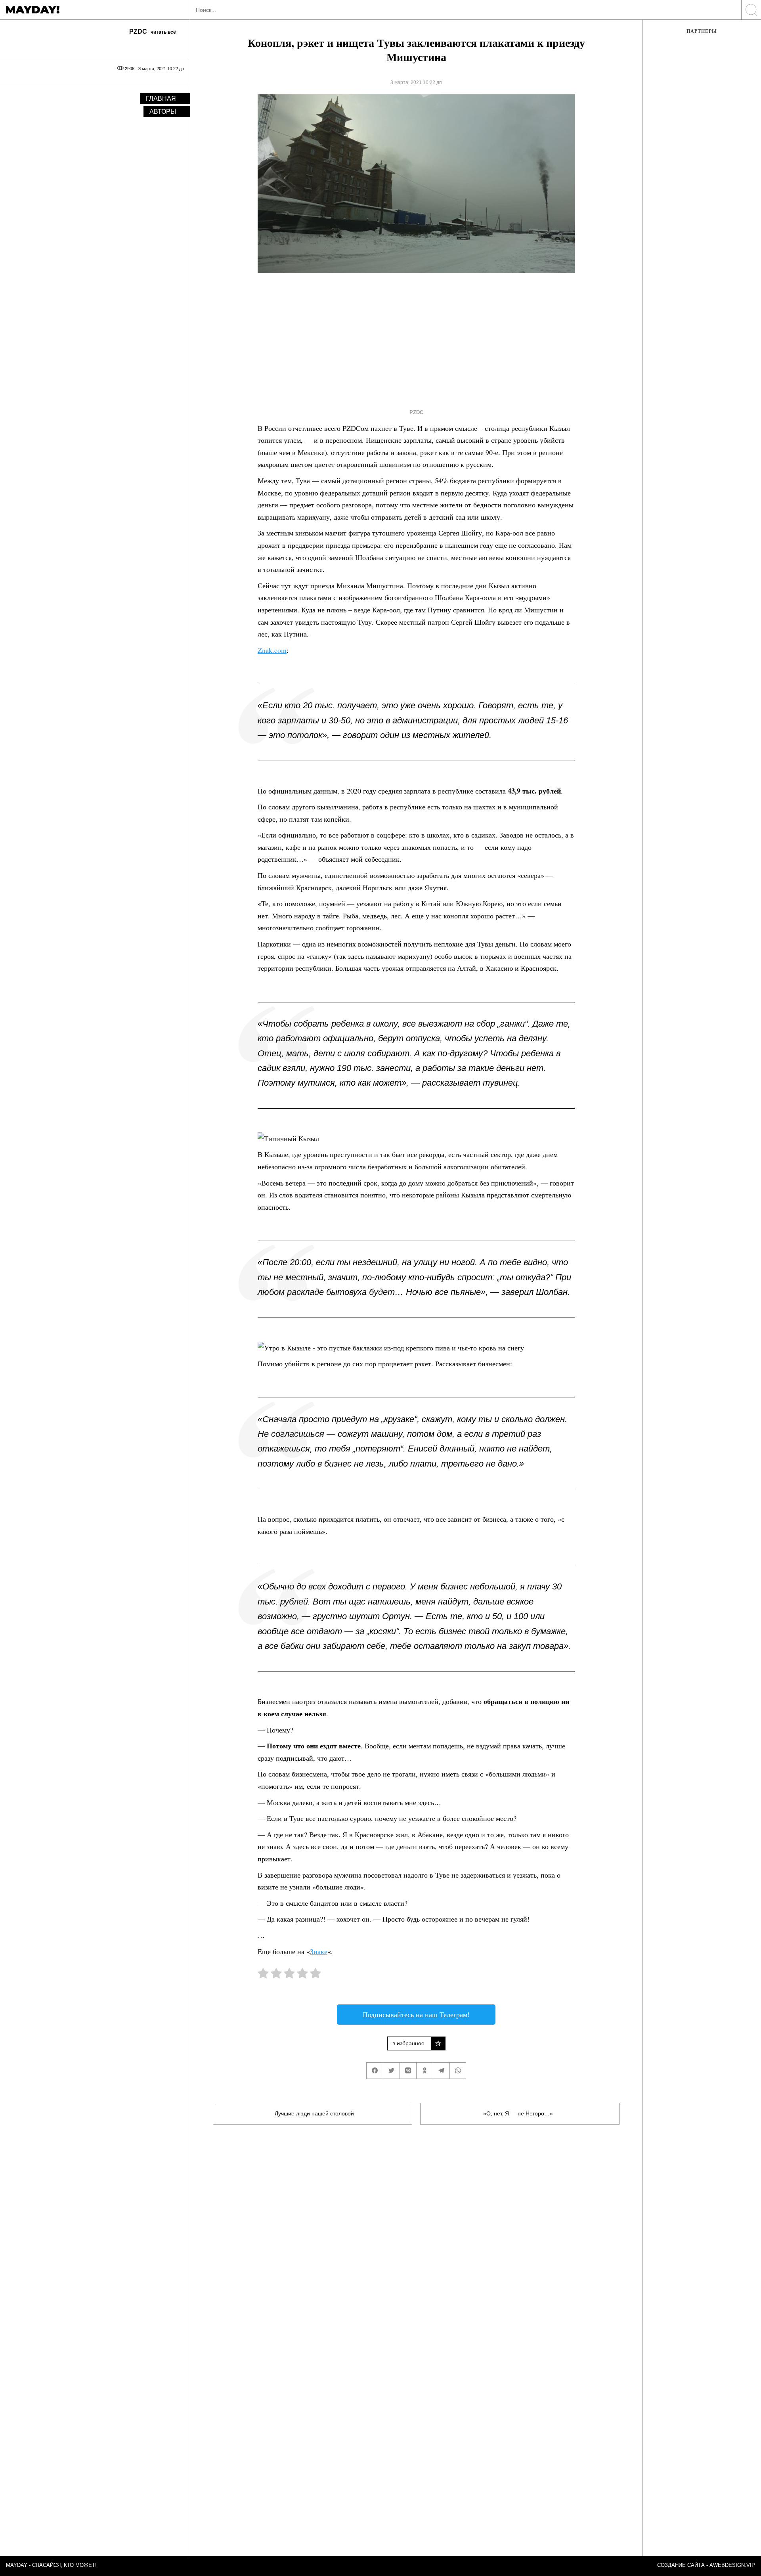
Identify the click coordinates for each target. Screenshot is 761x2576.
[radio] (263, 1975)
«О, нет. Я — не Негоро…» (518, 2113)
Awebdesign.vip (732, 2565)
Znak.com (272, 650)
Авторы (163, 112)
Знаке (319, 1951)
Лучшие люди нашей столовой (314, 2113)
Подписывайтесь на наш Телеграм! (416, 2014)
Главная (161, 98)
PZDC (416, 412)
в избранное (408, 2043)
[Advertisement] (402, 338)
